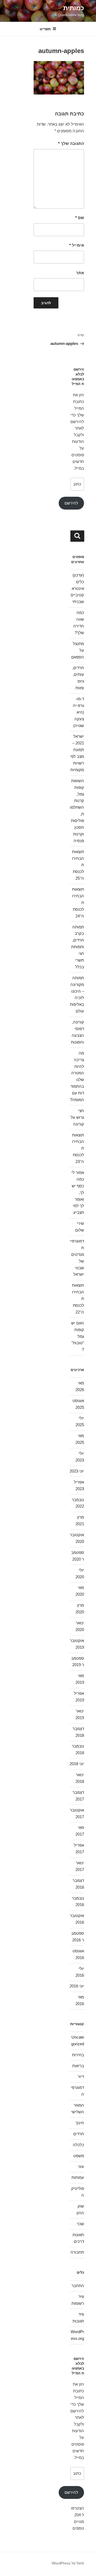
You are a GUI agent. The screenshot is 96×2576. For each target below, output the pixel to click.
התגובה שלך (71, 143)
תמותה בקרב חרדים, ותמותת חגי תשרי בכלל (78, 947)
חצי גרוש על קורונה (77, 1117)
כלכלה (78, 2145)
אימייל (77, 245)
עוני (81, 2166)
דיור (81, 2076)
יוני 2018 (77, 1764)
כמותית (74, 8)
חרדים (79, 2134)
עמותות (78, 2177)
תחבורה (77, 2252)
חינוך (80, 2123)
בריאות (78, 2066)
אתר (80, 273)
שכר (80, 2224)
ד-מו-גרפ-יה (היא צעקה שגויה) (78, 712)
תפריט (45, 29)
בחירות (78, 2055)
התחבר (78, 2286)
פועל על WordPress (68, 2563)
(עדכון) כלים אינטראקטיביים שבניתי (77, 588)
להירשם (71, 503)
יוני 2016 (77, 1986)
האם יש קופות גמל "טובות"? (78, 1336)
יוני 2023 (77, 1471)
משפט (79, 2156)
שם (80, 218)
